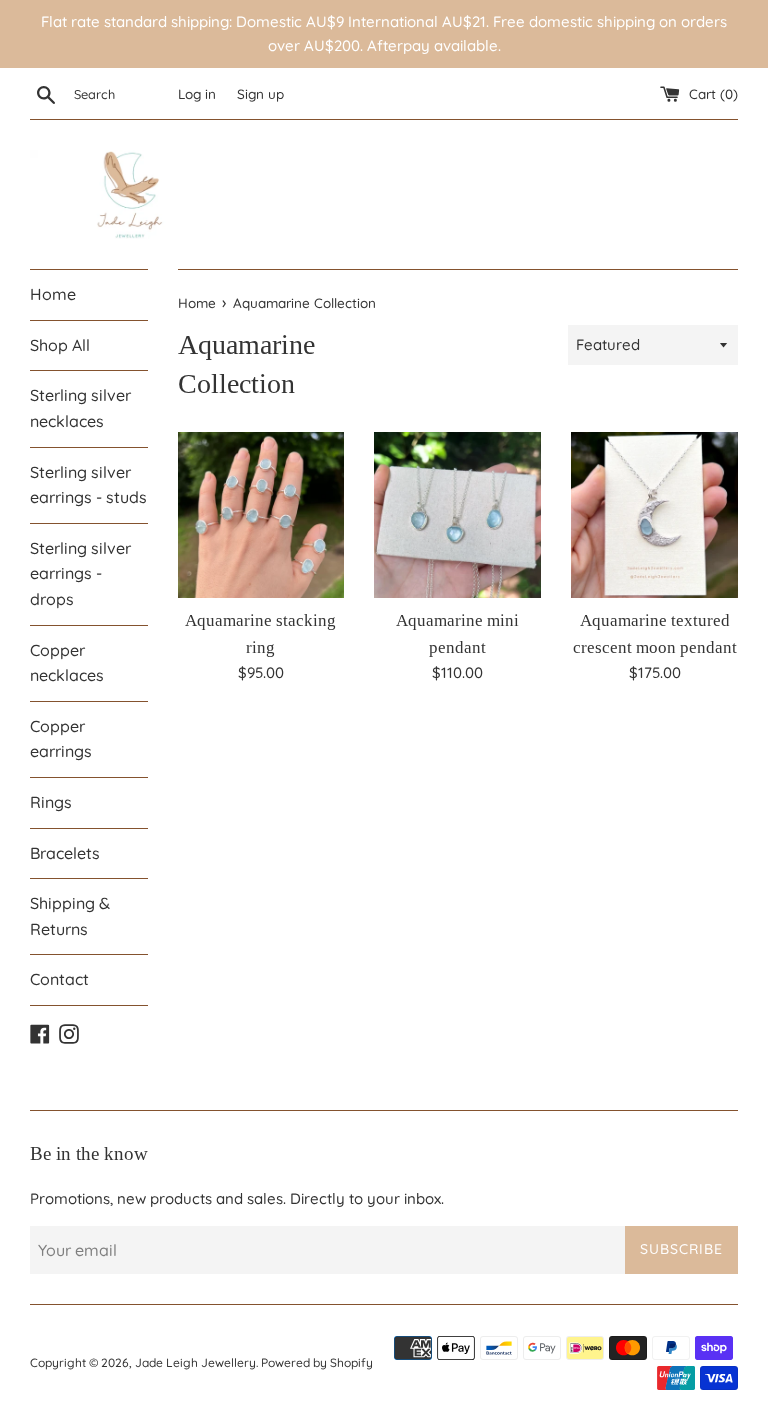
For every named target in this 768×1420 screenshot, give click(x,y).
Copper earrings (61, 739)
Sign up (260, 93)
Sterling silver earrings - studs (88, 485)
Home (53, 294)
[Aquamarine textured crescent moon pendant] (654, 515)
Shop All (60, 345)
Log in (197, 93)
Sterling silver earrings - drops (80, 573)
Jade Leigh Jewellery (195, 1362)
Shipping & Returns (70, 916)
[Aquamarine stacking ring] (261, 515)
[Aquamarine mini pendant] (457, 515)
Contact (59, 979)
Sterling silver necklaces (80, 408)
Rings (51, 802)
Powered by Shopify (317, 1362)
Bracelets (65, 853)
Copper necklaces (67, 663)
